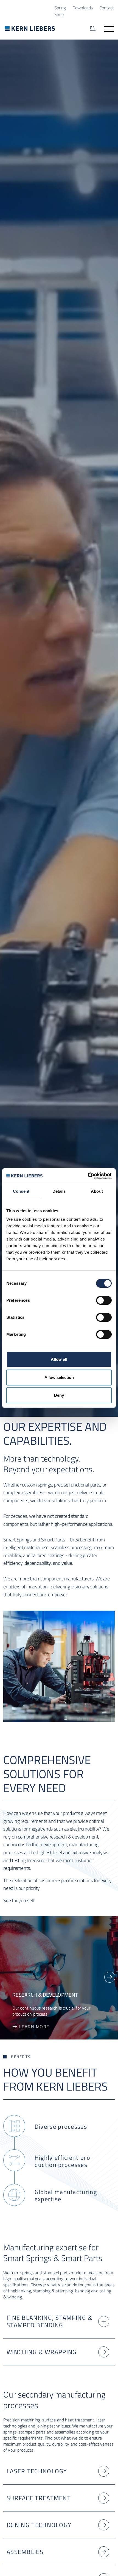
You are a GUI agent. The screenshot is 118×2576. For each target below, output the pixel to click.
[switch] (104, 1300)
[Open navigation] (109, 29)
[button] (110, 1977)
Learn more (34, 2032)
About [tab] (97, 1191)
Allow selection (59, 1377)
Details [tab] (59, 1191)
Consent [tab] (21, 1191)
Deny (59, 1395)
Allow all (59, 1359)
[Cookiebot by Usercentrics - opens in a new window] (88, 1176)
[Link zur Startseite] (30, 28)
